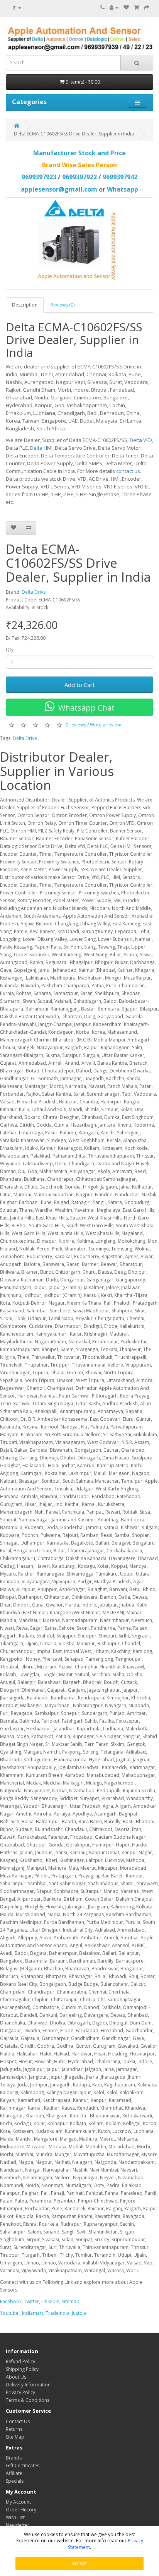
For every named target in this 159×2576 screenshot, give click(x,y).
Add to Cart (80, 685)
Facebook (11, 2301)
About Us (16, 2377)
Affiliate (14, 2473)
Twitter (31, 2301)
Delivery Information (28, 2385)
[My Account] (114, 8)
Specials (15, 2481)
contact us (128, 471)
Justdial (80, 2313)
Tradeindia (58, 2313)
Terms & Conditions (28, 2400)
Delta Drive (34, 592)
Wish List (15, 2517)
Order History (21, 2510)
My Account (18, 2502)
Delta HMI (41, 448)
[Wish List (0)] (126, 8)
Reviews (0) (63, 305)
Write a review (105, 725)
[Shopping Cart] (136, 8)
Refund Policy (20, 2361)
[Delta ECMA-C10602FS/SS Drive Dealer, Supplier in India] (79, 243)
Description (25, 305)
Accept (79, 2563)
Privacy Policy (20, 2392)
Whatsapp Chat (85, 708)
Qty (10, 650)
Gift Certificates (23, 2466)
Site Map (15, 2437)
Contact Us (18, 2421)
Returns (14, 2429)
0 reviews (76, 725)
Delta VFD (141, 440)
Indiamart (32, 2313)
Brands (14, 2458)
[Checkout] (147, 8)
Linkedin (50, 2301)
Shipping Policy (22, 2369)
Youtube (9, 2313)
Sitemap (71, 2301)
